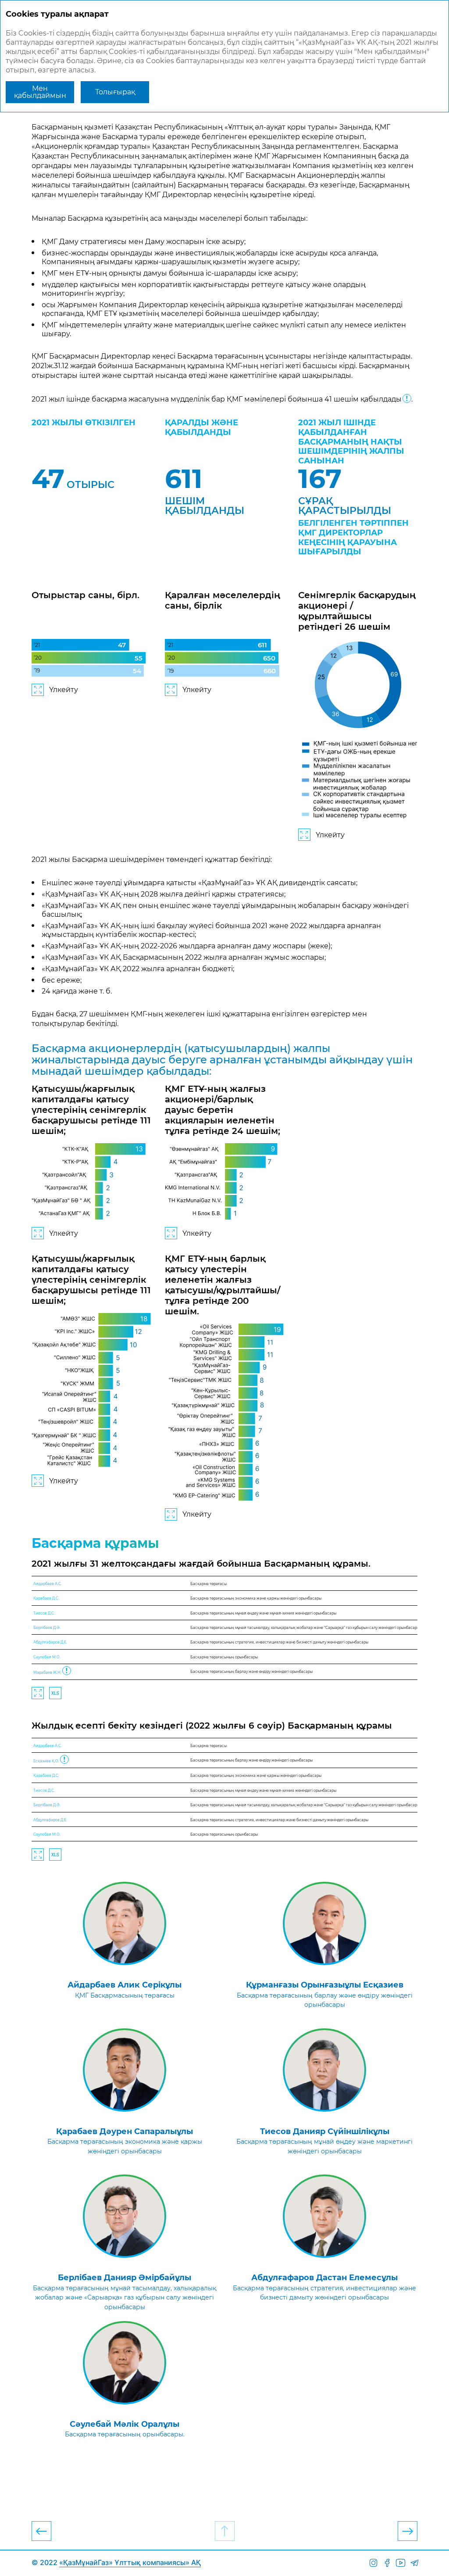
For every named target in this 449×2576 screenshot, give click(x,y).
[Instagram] (373, 2563)
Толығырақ (115, 92)
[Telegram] (414, 2563)
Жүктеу (55, 1693)
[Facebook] (387, 2563)
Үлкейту (64, 690)
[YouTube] (401, 2563)
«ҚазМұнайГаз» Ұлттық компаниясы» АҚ (130, 2562)
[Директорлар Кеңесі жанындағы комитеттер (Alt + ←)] (41, 2531)
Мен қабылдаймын (40, 92)
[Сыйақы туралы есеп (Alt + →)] (408, 2531)
